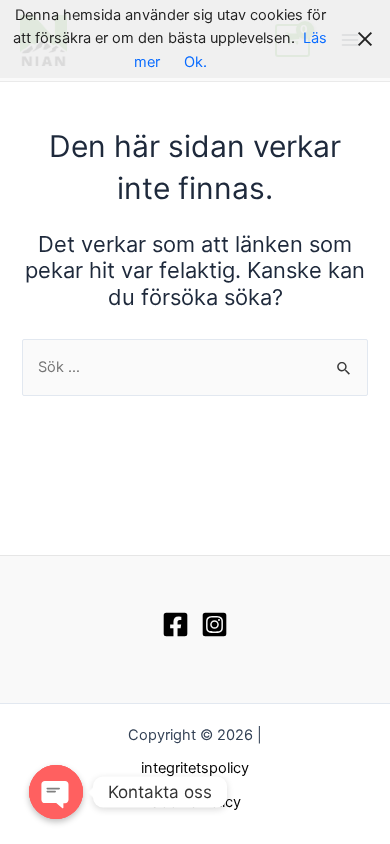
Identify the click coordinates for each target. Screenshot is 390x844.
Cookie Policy (195, 802)
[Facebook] (175, 624)
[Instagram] (214, 624)
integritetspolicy (195, 768)
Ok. (195, 62)
